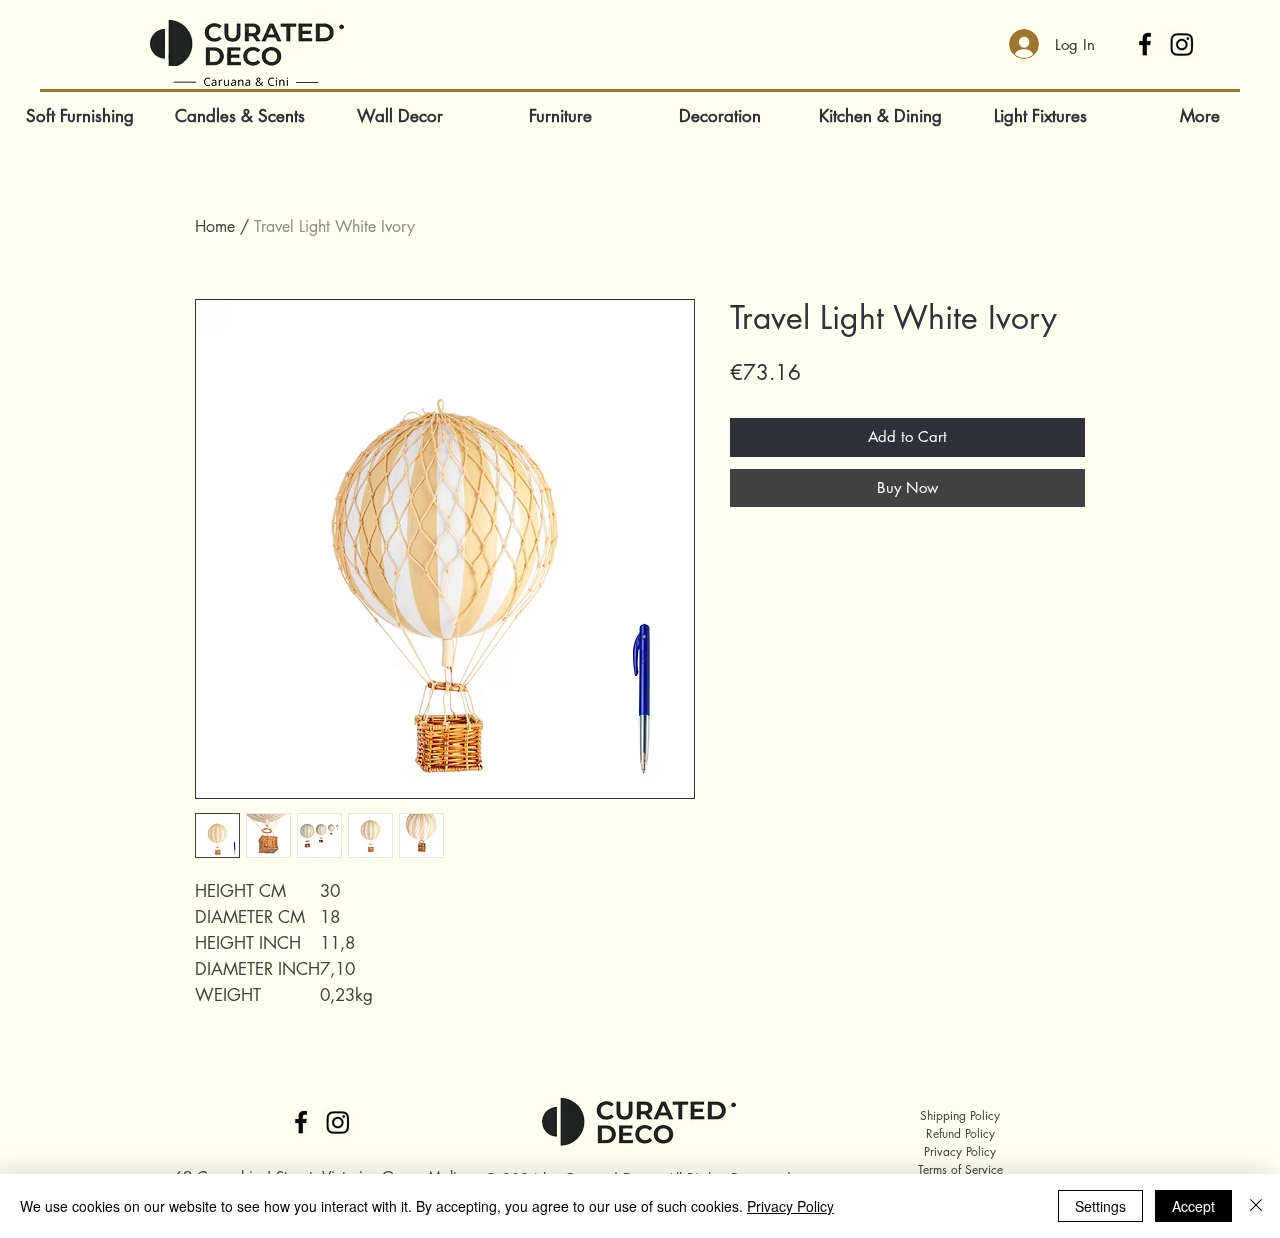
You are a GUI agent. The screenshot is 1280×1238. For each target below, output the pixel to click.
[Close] (1256, 1206)
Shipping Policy (960, 1115)
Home (215, 226)
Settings (1100, 1206)
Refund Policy (960, 1133)
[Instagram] (1182, 44)
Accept (1193, 1206)
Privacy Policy (960, 1151)
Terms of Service (960, 1169)
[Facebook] (1145, 44)
